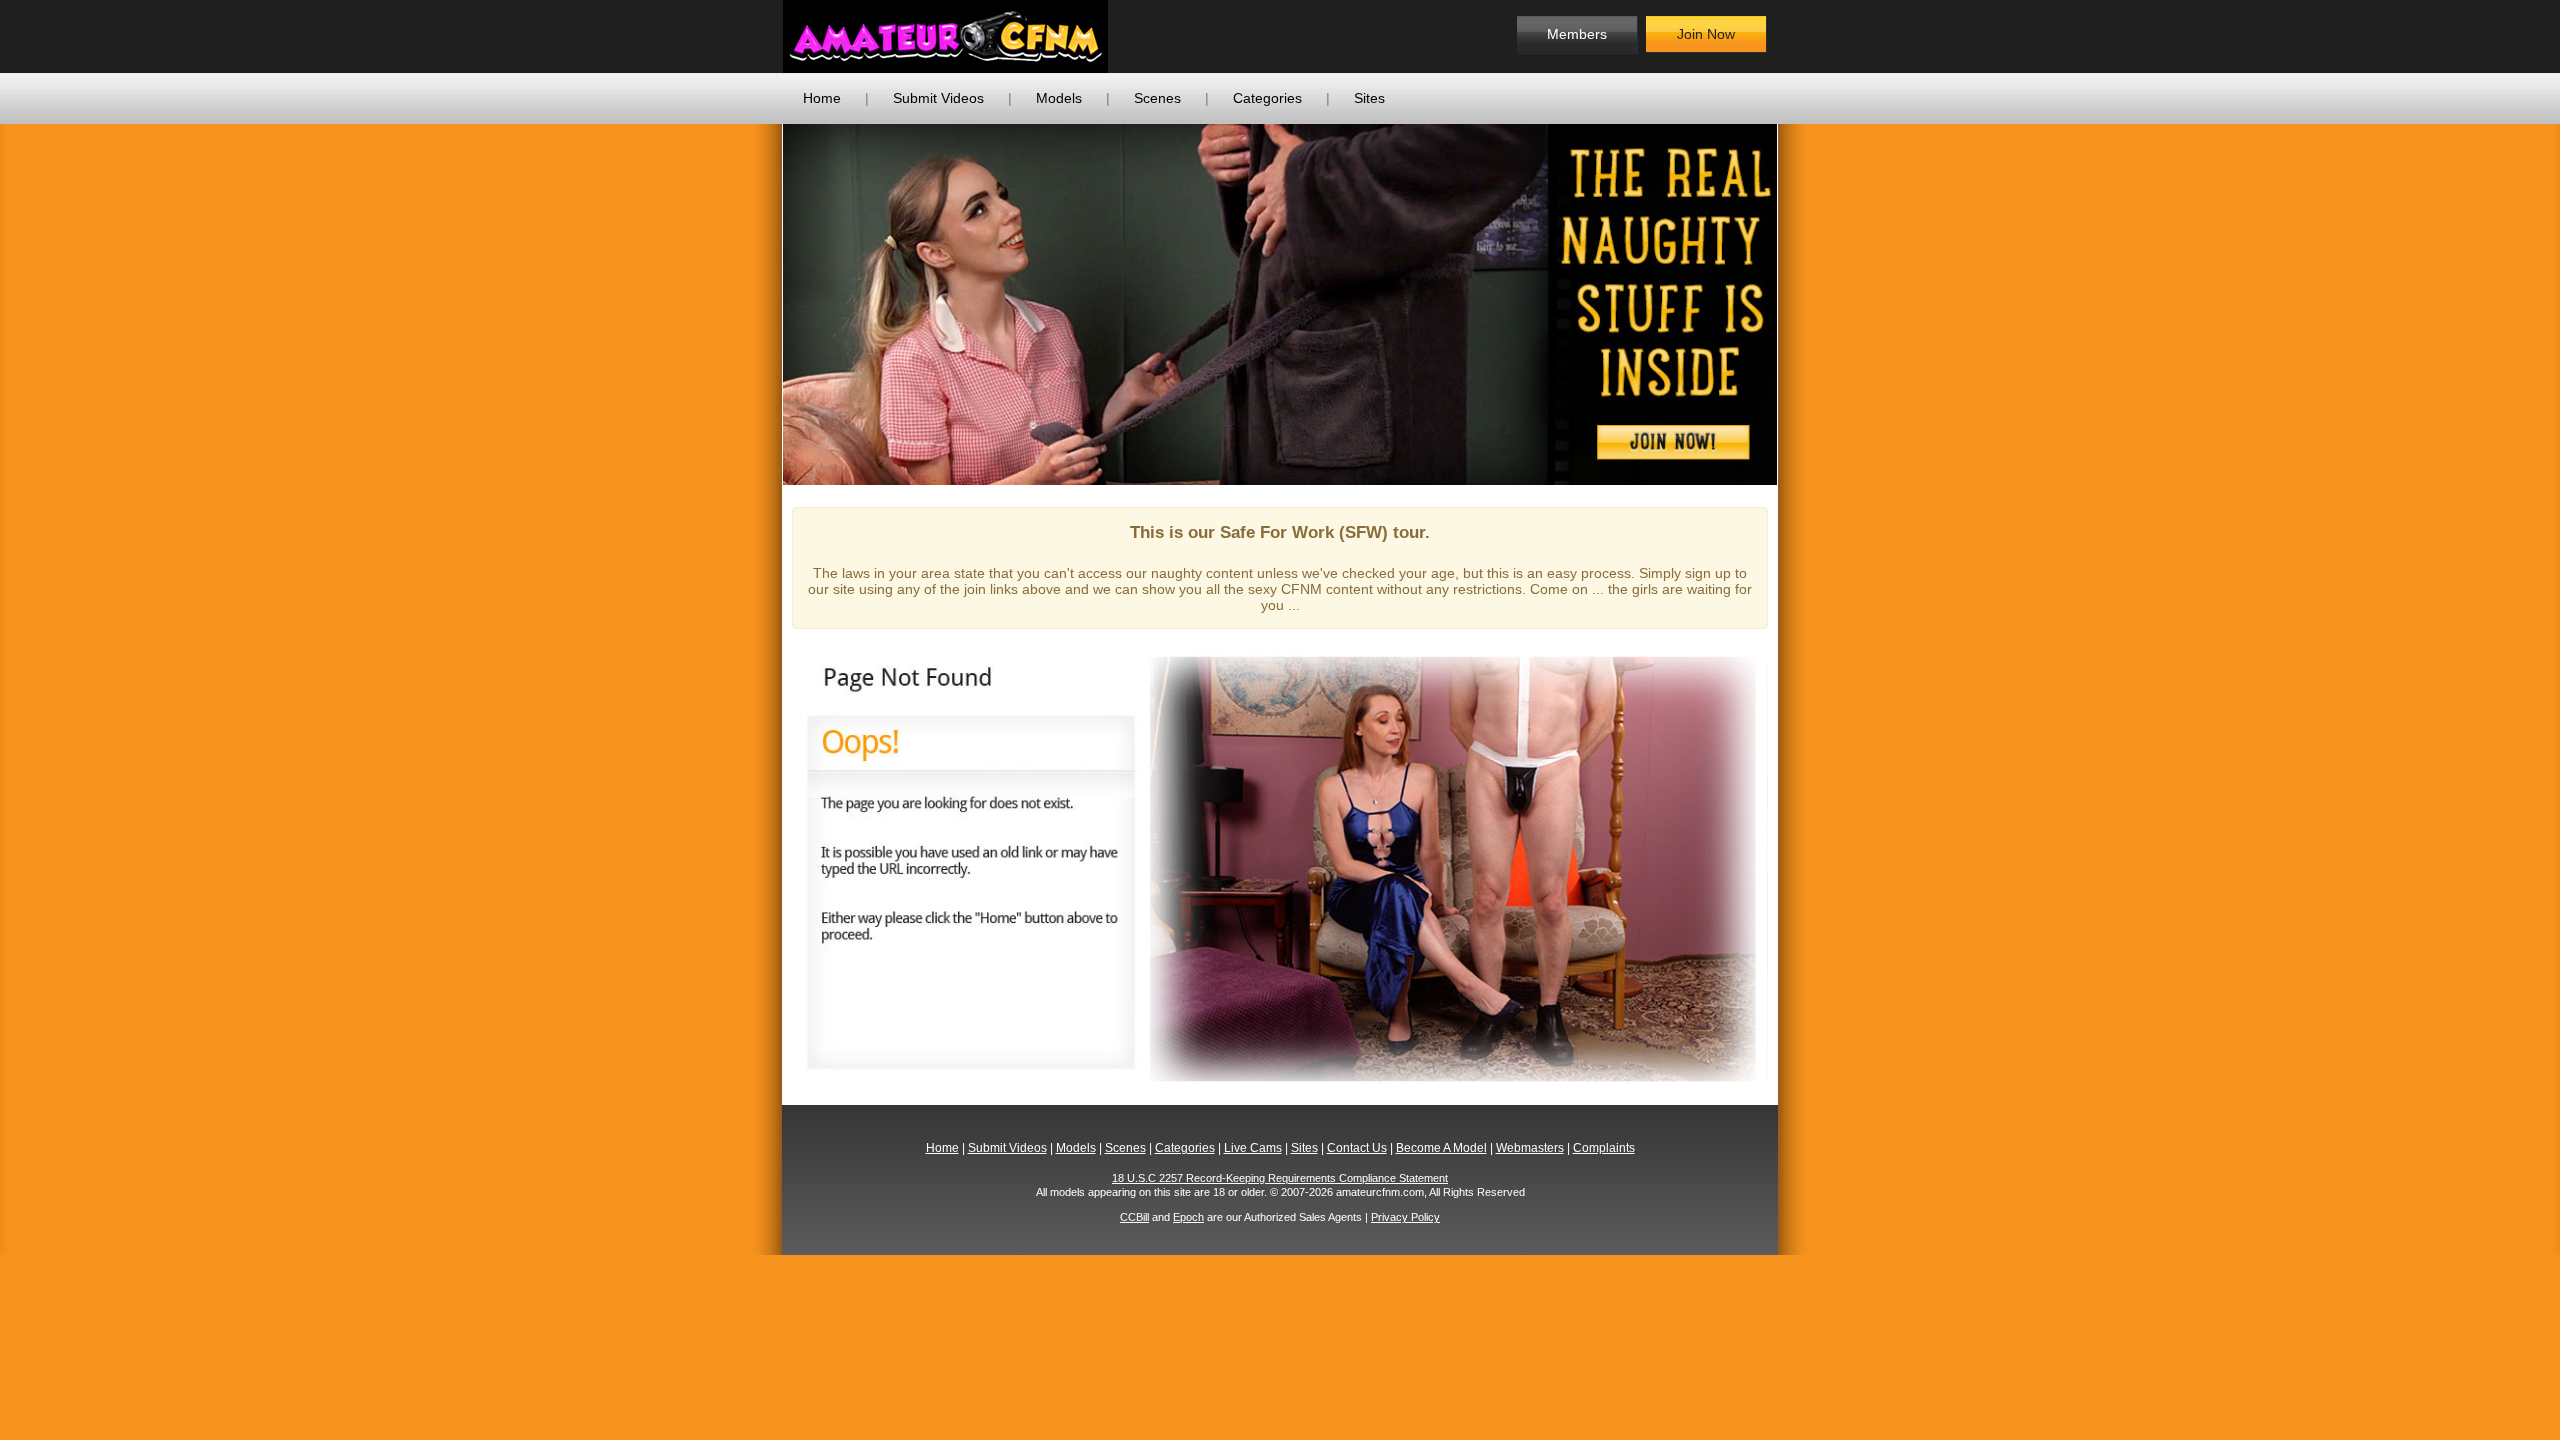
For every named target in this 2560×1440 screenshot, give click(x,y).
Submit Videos (938, 98)
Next (1807, 304)
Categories (1267, 98)
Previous (753, 304)
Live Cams (1253, 1148)
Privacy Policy (1405, 1217)
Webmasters (1530, 1148)
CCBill (1134, 1217)
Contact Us (1357, 1148)
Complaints (1604, 1148)
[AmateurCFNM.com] (945, 36)
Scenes (1157, 98)
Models (1059, 98)
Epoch (1188, 1217)
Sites (1369, 98)
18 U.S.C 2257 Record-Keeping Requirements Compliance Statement (1280, 1178)
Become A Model (1441, 1148)
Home (822, 98)
